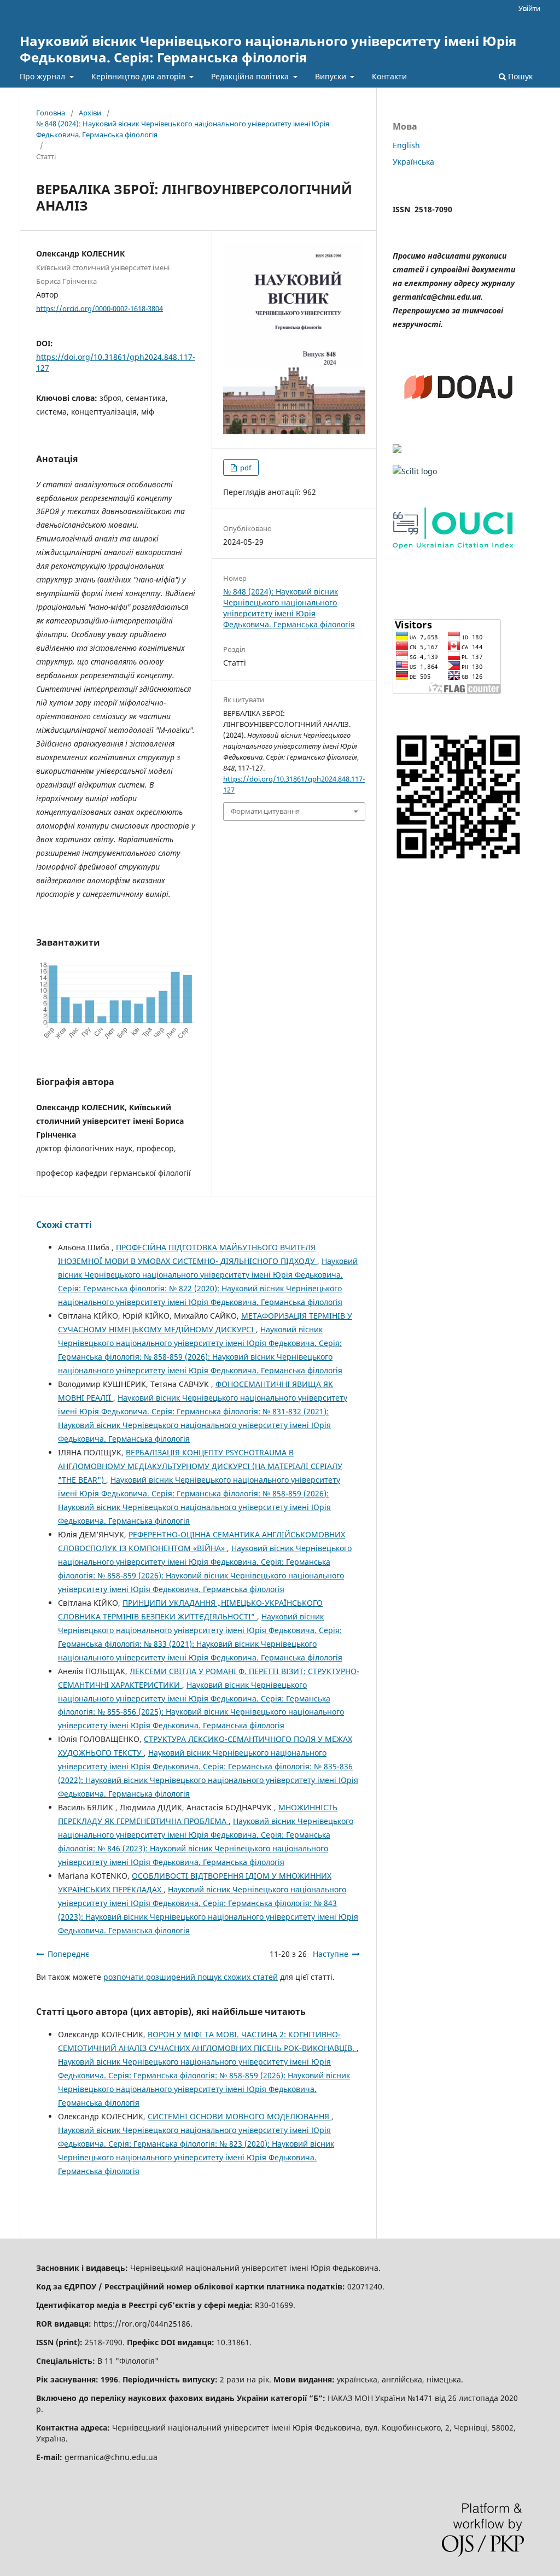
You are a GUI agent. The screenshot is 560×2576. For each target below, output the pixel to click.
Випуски (332, 76)
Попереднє (68, 1954)
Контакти (389, 76)
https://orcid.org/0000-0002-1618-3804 (100, 308)
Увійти (529, 8)
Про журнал (43, 76)
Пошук (519, 76)
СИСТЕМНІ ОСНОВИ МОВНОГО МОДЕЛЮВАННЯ (240, 2116)
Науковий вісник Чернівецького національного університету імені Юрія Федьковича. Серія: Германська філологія (268, 49)
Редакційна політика (251, 76)
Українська (413, 162)
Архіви (90, 113)
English (406, 145)
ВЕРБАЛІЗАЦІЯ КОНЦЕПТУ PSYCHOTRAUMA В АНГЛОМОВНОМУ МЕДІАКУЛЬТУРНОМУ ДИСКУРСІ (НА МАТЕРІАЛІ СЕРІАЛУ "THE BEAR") (200, 1466)
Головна (51, 113)
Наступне (331, 1954)
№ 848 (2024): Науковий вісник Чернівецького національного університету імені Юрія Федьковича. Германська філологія (183, 129)
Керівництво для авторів (139, 76)
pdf (245, 468)
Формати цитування (265, 811)
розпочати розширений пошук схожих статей (191, 1977)
